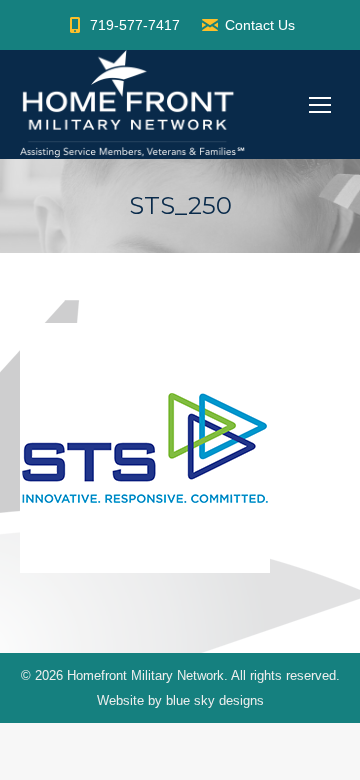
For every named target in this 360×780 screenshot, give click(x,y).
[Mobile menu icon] (320, 105)
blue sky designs (215, 700)
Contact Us (260, 25)
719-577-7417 (135, 25)
